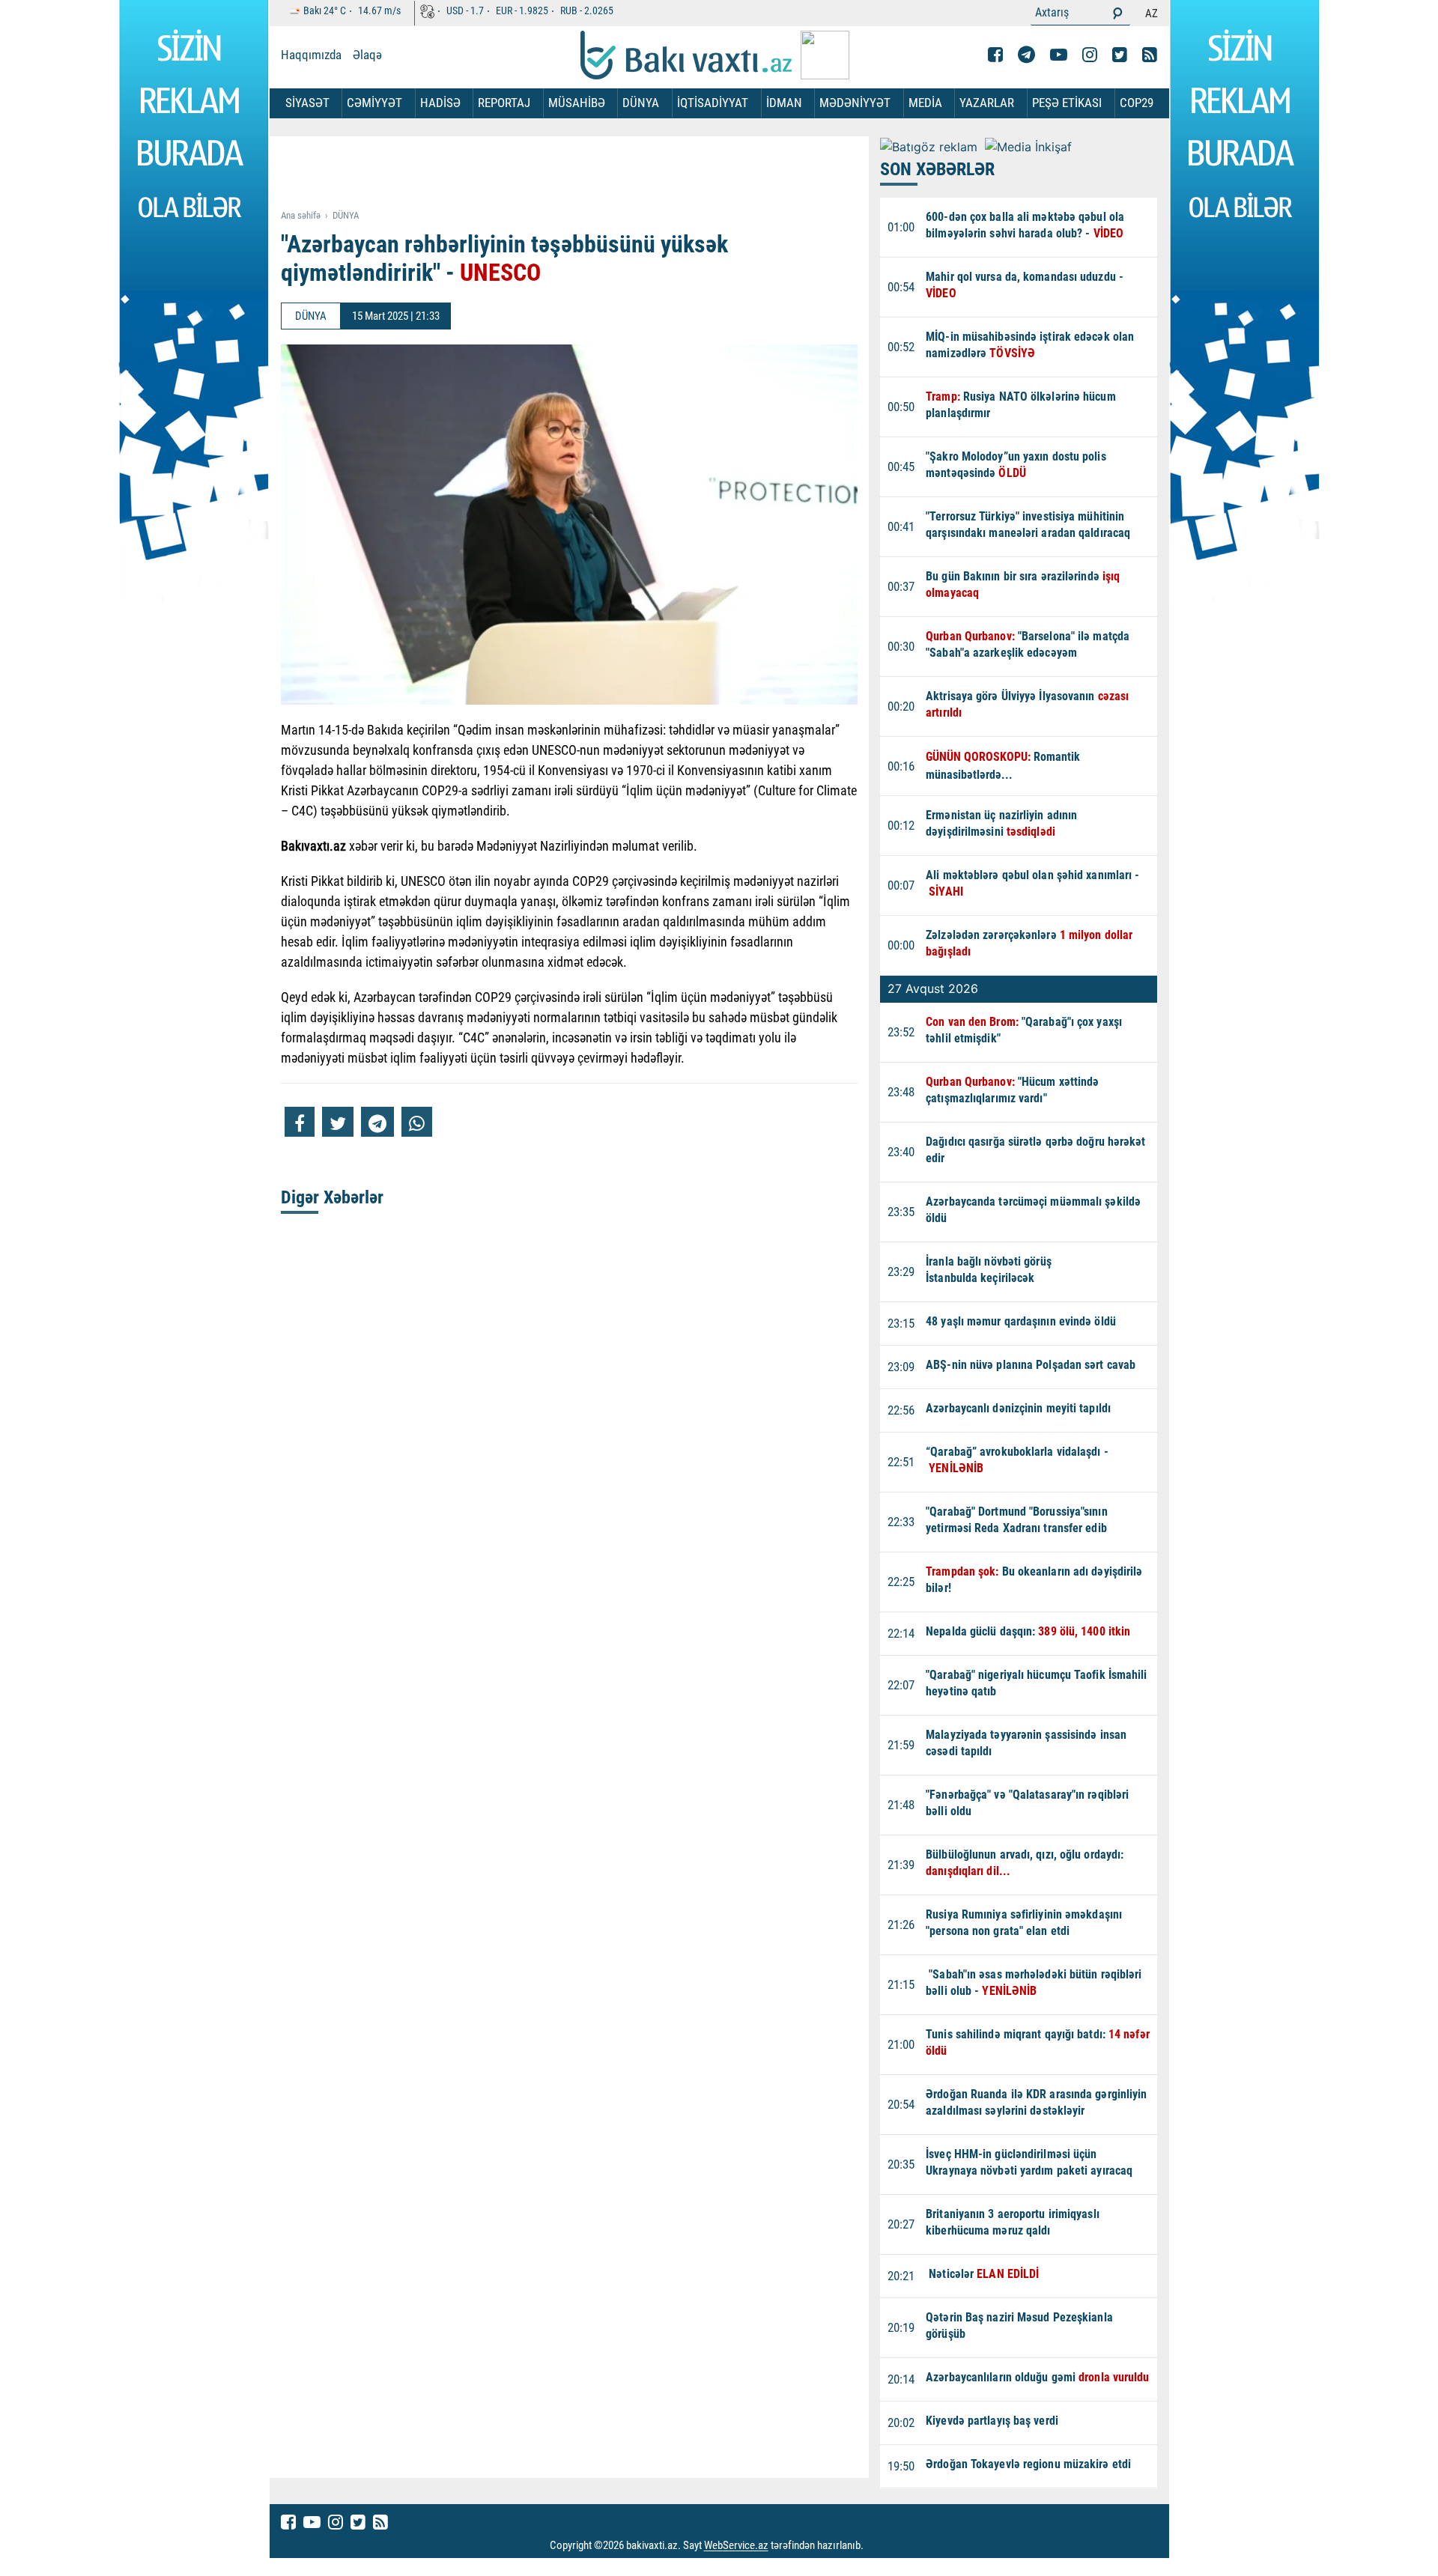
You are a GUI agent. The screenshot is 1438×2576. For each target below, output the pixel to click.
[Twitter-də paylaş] (338, 1122)
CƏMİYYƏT (374, 103)
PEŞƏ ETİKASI (1067, 103)
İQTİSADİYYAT (713, 103)
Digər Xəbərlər (332, 1197)
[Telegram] (1026, 55)
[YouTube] (1059, 55)
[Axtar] (1117, 13)
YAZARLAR (987, 103)
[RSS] (1150, 55)
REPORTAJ (504, 103)
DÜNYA (641, 103)
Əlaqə (367, 55)
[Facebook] (995, 55)
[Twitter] (1120, 55)
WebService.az (736, 2546)
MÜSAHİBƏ (577, 103)
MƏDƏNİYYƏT (855, 103)
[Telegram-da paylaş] (377, 1122)
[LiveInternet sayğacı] (877, 2546)
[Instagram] (1090, 55)
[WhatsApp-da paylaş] (417, 1122)
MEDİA (925, 103)
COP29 (1137, 103)
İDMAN (784, 103)
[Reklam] (581, 174)
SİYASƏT (307, 103)
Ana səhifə (301, 215)
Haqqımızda (311, 55)
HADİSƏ (440, 103)
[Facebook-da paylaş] (300, 1122)
